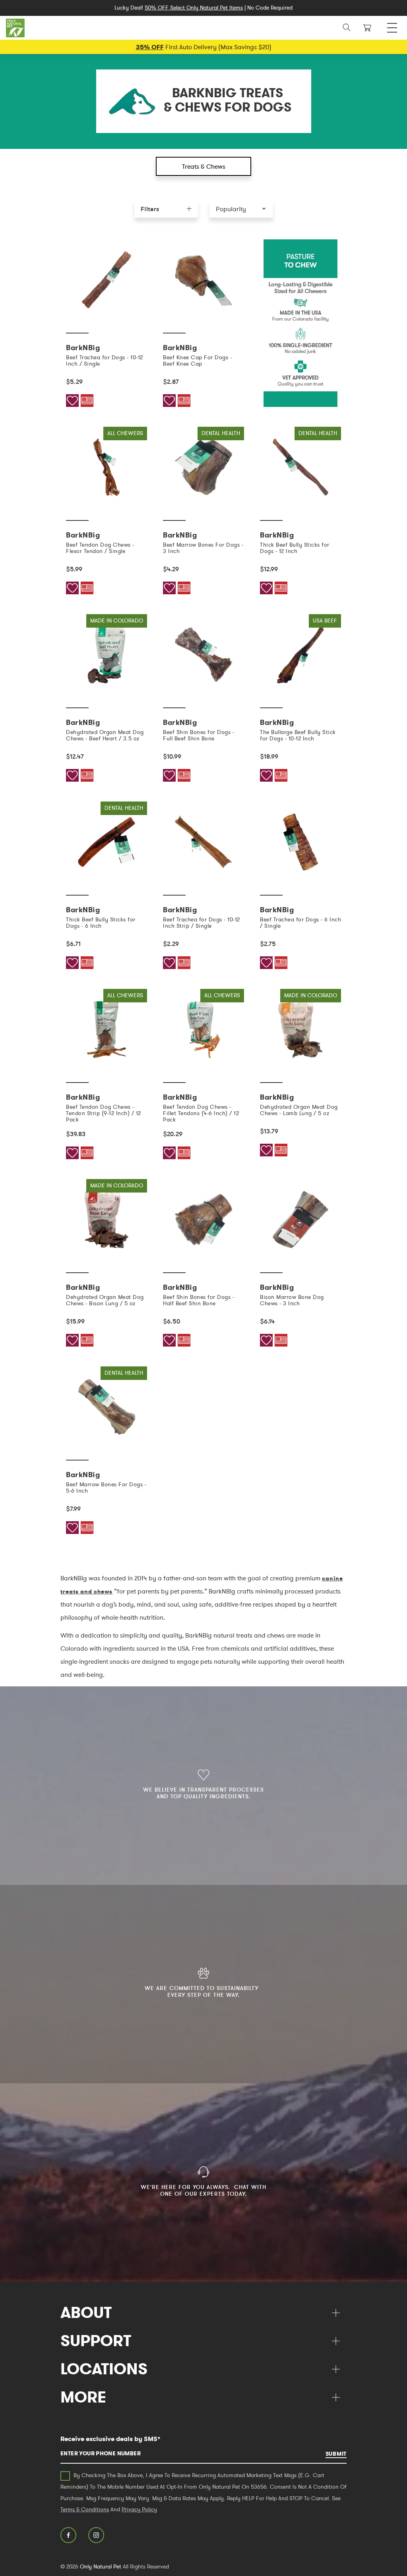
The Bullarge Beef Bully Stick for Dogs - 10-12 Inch (298, 735)
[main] (203, 897)
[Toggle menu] (392, 26)
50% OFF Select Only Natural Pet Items (194, 8)
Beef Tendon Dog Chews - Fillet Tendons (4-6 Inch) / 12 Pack (201, 1113)
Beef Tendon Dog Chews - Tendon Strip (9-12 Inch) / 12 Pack (104, 1113)
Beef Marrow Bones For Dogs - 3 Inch (203, 548)
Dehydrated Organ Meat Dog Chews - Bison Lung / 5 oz (105, 1300)
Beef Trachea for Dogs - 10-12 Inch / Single (105, 360)
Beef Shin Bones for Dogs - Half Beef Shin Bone (199, 1300)
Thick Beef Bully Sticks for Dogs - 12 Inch (295, 548)
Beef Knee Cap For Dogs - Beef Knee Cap (197, 360)
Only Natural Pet (101, 2566)
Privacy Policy (139, 2509)
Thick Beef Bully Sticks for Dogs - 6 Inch (101, 923)
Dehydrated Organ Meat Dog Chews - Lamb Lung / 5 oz (299, 1110)
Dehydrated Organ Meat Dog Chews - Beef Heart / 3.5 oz (105, 735)
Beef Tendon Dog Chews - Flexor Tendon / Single (100, 548)
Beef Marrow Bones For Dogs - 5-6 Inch (106, 1487)
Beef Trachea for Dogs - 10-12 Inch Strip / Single (202, 923)
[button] (241, 209)
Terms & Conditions (85, 2509)
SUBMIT (336, 2454)
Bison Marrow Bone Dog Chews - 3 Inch (292, 1300)
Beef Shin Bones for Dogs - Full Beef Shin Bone (199, 735)
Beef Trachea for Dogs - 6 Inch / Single (300, 923)
